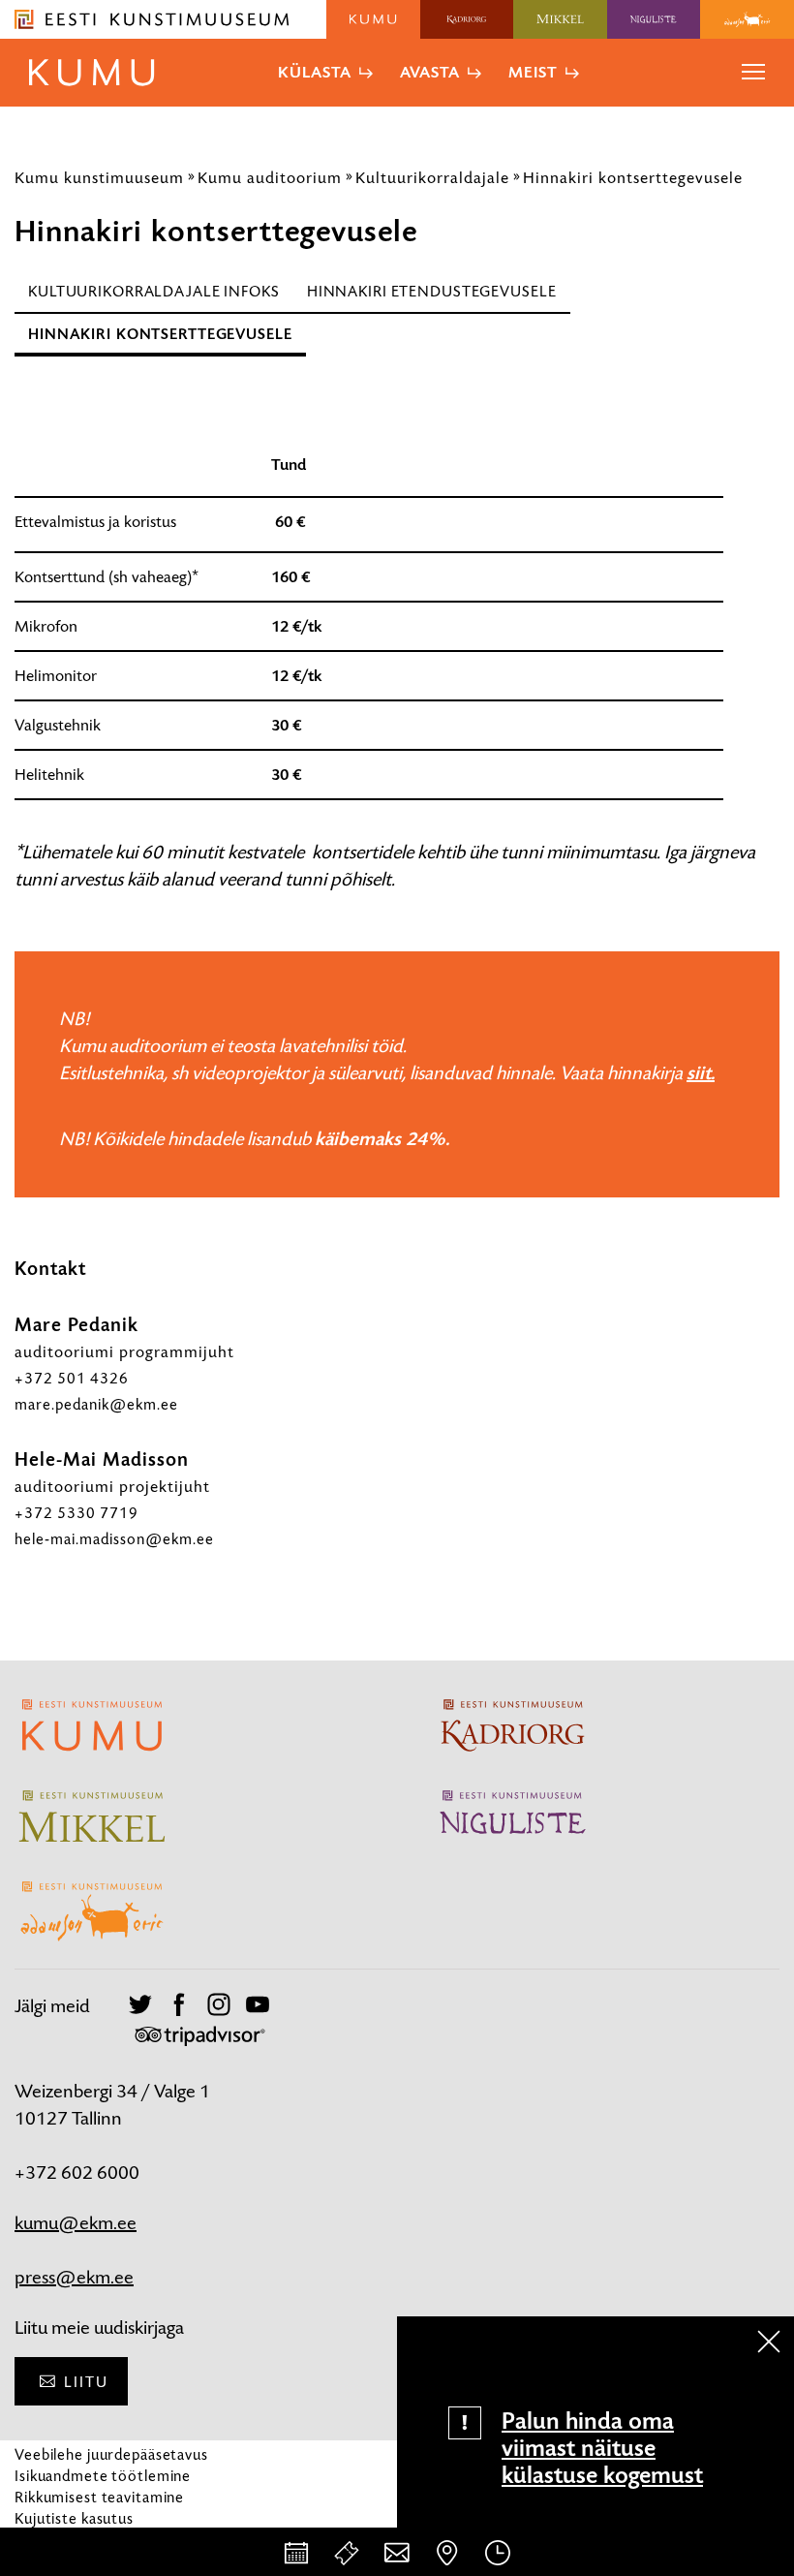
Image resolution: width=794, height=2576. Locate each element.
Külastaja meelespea (85, 2540)
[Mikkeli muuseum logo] (560, 19)
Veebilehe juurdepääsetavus (111, 2454)
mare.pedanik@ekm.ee (96, 1404)
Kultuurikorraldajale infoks (154, 291)
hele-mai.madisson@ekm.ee (114, 1539)
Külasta (315, 72)
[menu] (753, 73)
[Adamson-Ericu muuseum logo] (747, 19)
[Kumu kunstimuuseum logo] (373, 19)
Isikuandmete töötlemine (103, 2476)
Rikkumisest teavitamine (99, 2497)
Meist (533, 72)
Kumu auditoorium (270, 177)
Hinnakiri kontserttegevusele (633, 177)
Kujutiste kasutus (74, 2518)
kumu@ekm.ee (76, 2223)
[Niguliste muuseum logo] (654, 19)
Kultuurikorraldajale (432, 177)
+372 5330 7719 (76, 1513)
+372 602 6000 (77, 2173)
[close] (769, 2342)
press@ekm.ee (74, 2277)
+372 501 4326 (72, 1378)
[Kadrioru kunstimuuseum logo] (467, 19)
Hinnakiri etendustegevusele (432, 291)
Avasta (430, 72)
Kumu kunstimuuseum (99, 177)
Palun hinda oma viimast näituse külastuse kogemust (602, 2448)
